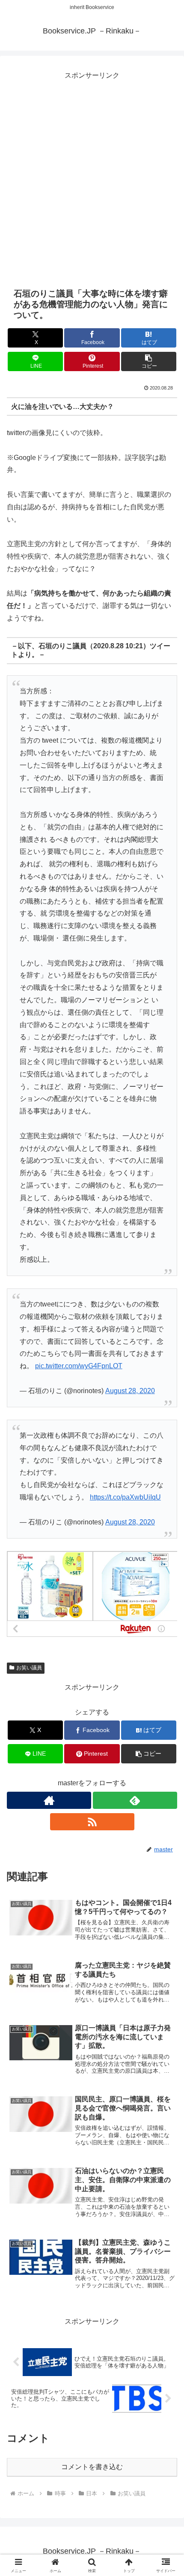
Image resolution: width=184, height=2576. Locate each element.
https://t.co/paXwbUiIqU (125, 1497)
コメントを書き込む (92, 2467)
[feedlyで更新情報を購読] (135, 1800)
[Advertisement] (92, 174)
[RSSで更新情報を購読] (92, 1822)
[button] (149, 361)
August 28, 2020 (130, 1391)
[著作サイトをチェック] (49, 1800)
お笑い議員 (29, 1668)
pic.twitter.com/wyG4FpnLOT (79, 1366)
